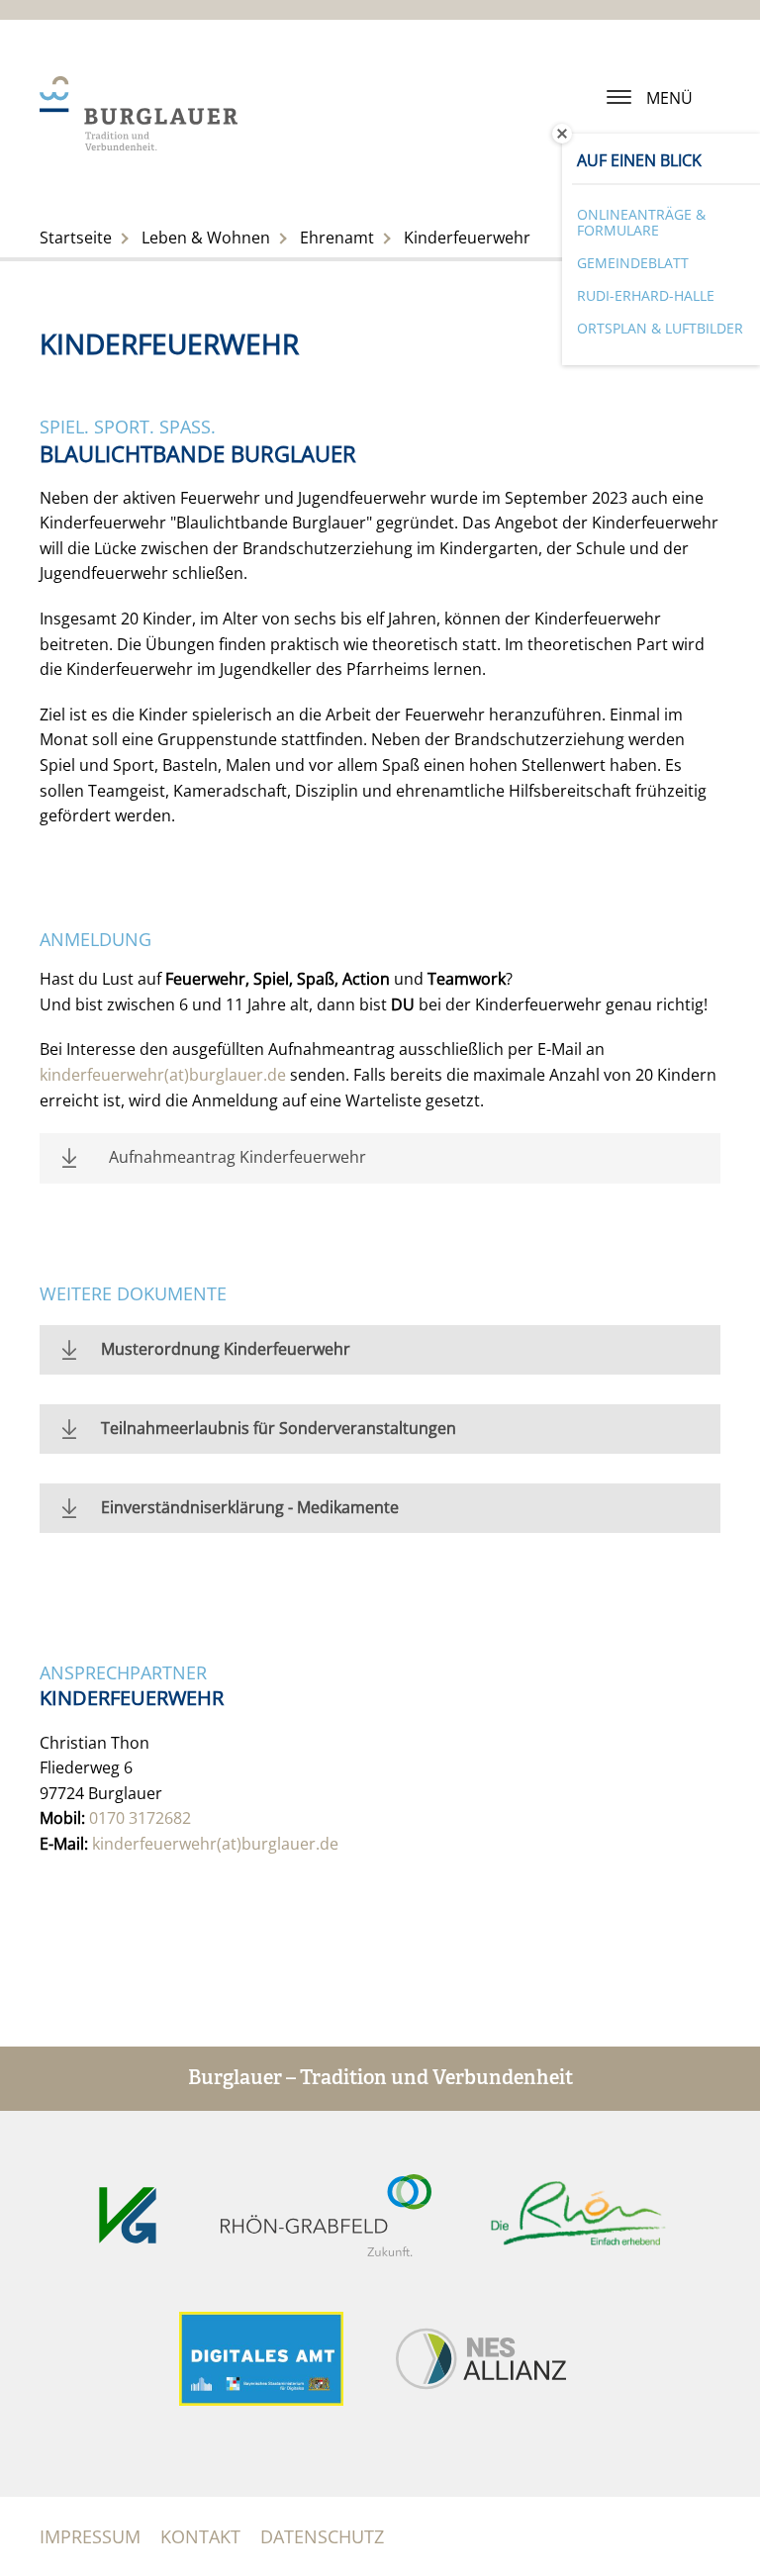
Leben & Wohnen (206, 238)
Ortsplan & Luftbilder (660, 328)
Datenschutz (322, 2536)
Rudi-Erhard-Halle (646, 295)
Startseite (76, 238)
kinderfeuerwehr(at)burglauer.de (163, 1075)
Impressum (90, 2536)
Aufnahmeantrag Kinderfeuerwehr (237, 1157)
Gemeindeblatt (633, 263)
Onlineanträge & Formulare (641, 223)
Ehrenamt (337, 238)
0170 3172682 (140, 1818)
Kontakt (200, 2536)
